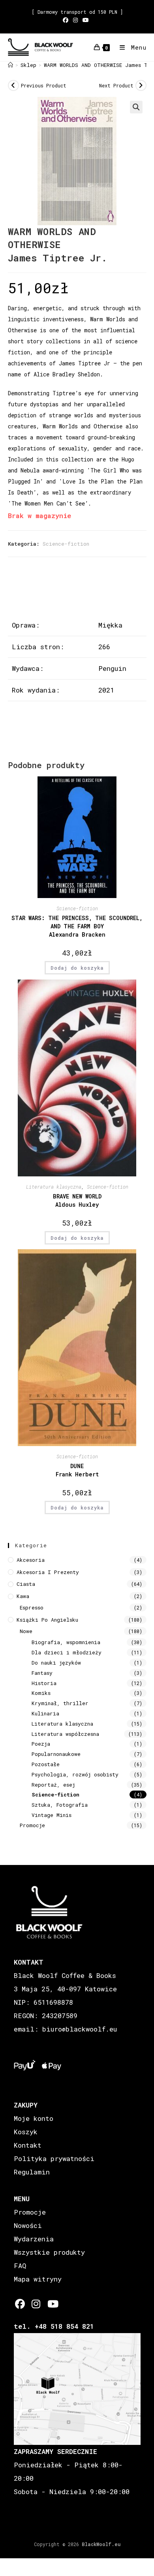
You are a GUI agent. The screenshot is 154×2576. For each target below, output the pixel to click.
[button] (136, 107)
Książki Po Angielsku (47, 1620)
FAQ (20, 2266)
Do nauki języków (56, 1663)
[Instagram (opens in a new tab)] (75, 20)
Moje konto (34, 2118)
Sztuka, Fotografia (60, 1805)
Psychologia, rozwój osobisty (75, 1774)
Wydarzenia (34, 2239)
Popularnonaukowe (56, 1754)
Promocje (32, 1825)
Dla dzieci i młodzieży (67, 1652)
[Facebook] (20, 2304)
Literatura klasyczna (54, 1187)
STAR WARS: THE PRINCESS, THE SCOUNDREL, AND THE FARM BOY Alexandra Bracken (77, 926)
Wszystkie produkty (49, 2252)
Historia (44, 1683)
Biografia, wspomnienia (66, 1642)
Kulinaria (45, 1713)
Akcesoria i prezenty (48, 1572)
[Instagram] (36, 2304)
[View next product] (141, 85)
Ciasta (26, 1584)
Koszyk (26, 2132)
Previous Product (44, 85)
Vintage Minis (52, 1815)
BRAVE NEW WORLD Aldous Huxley (77, 1200)
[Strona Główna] (10, 65)
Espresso (32, 1607)
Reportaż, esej (53, 1785)
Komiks (41, 1693)
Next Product (116, 85)
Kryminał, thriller (60, 1703)
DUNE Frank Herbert (77, 1470)
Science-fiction (66, 544)
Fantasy (42, 1673)
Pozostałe (46, 1764)
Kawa (23, 1596)
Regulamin (32, 2172)
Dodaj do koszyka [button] (77, 968)
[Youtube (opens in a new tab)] (86, 20)
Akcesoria (31, 1560)
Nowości (28, 2225)
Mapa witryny (38, 2279)
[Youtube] (52, 2304)
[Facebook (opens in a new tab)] (67, 20)
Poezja (41, 1744)
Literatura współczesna (65, 1734)
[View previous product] (13, 85)
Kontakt (28, 2145)
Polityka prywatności (54, 2158)
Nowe (26, 1631)
